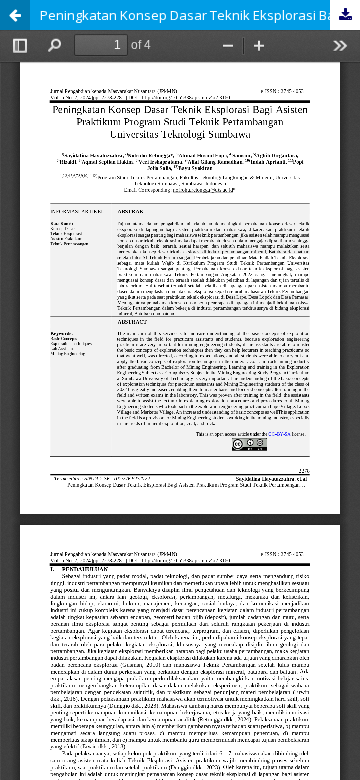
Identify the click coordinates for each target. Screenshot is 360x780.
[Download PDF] (345, 15)
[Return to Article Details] (15, 15)
